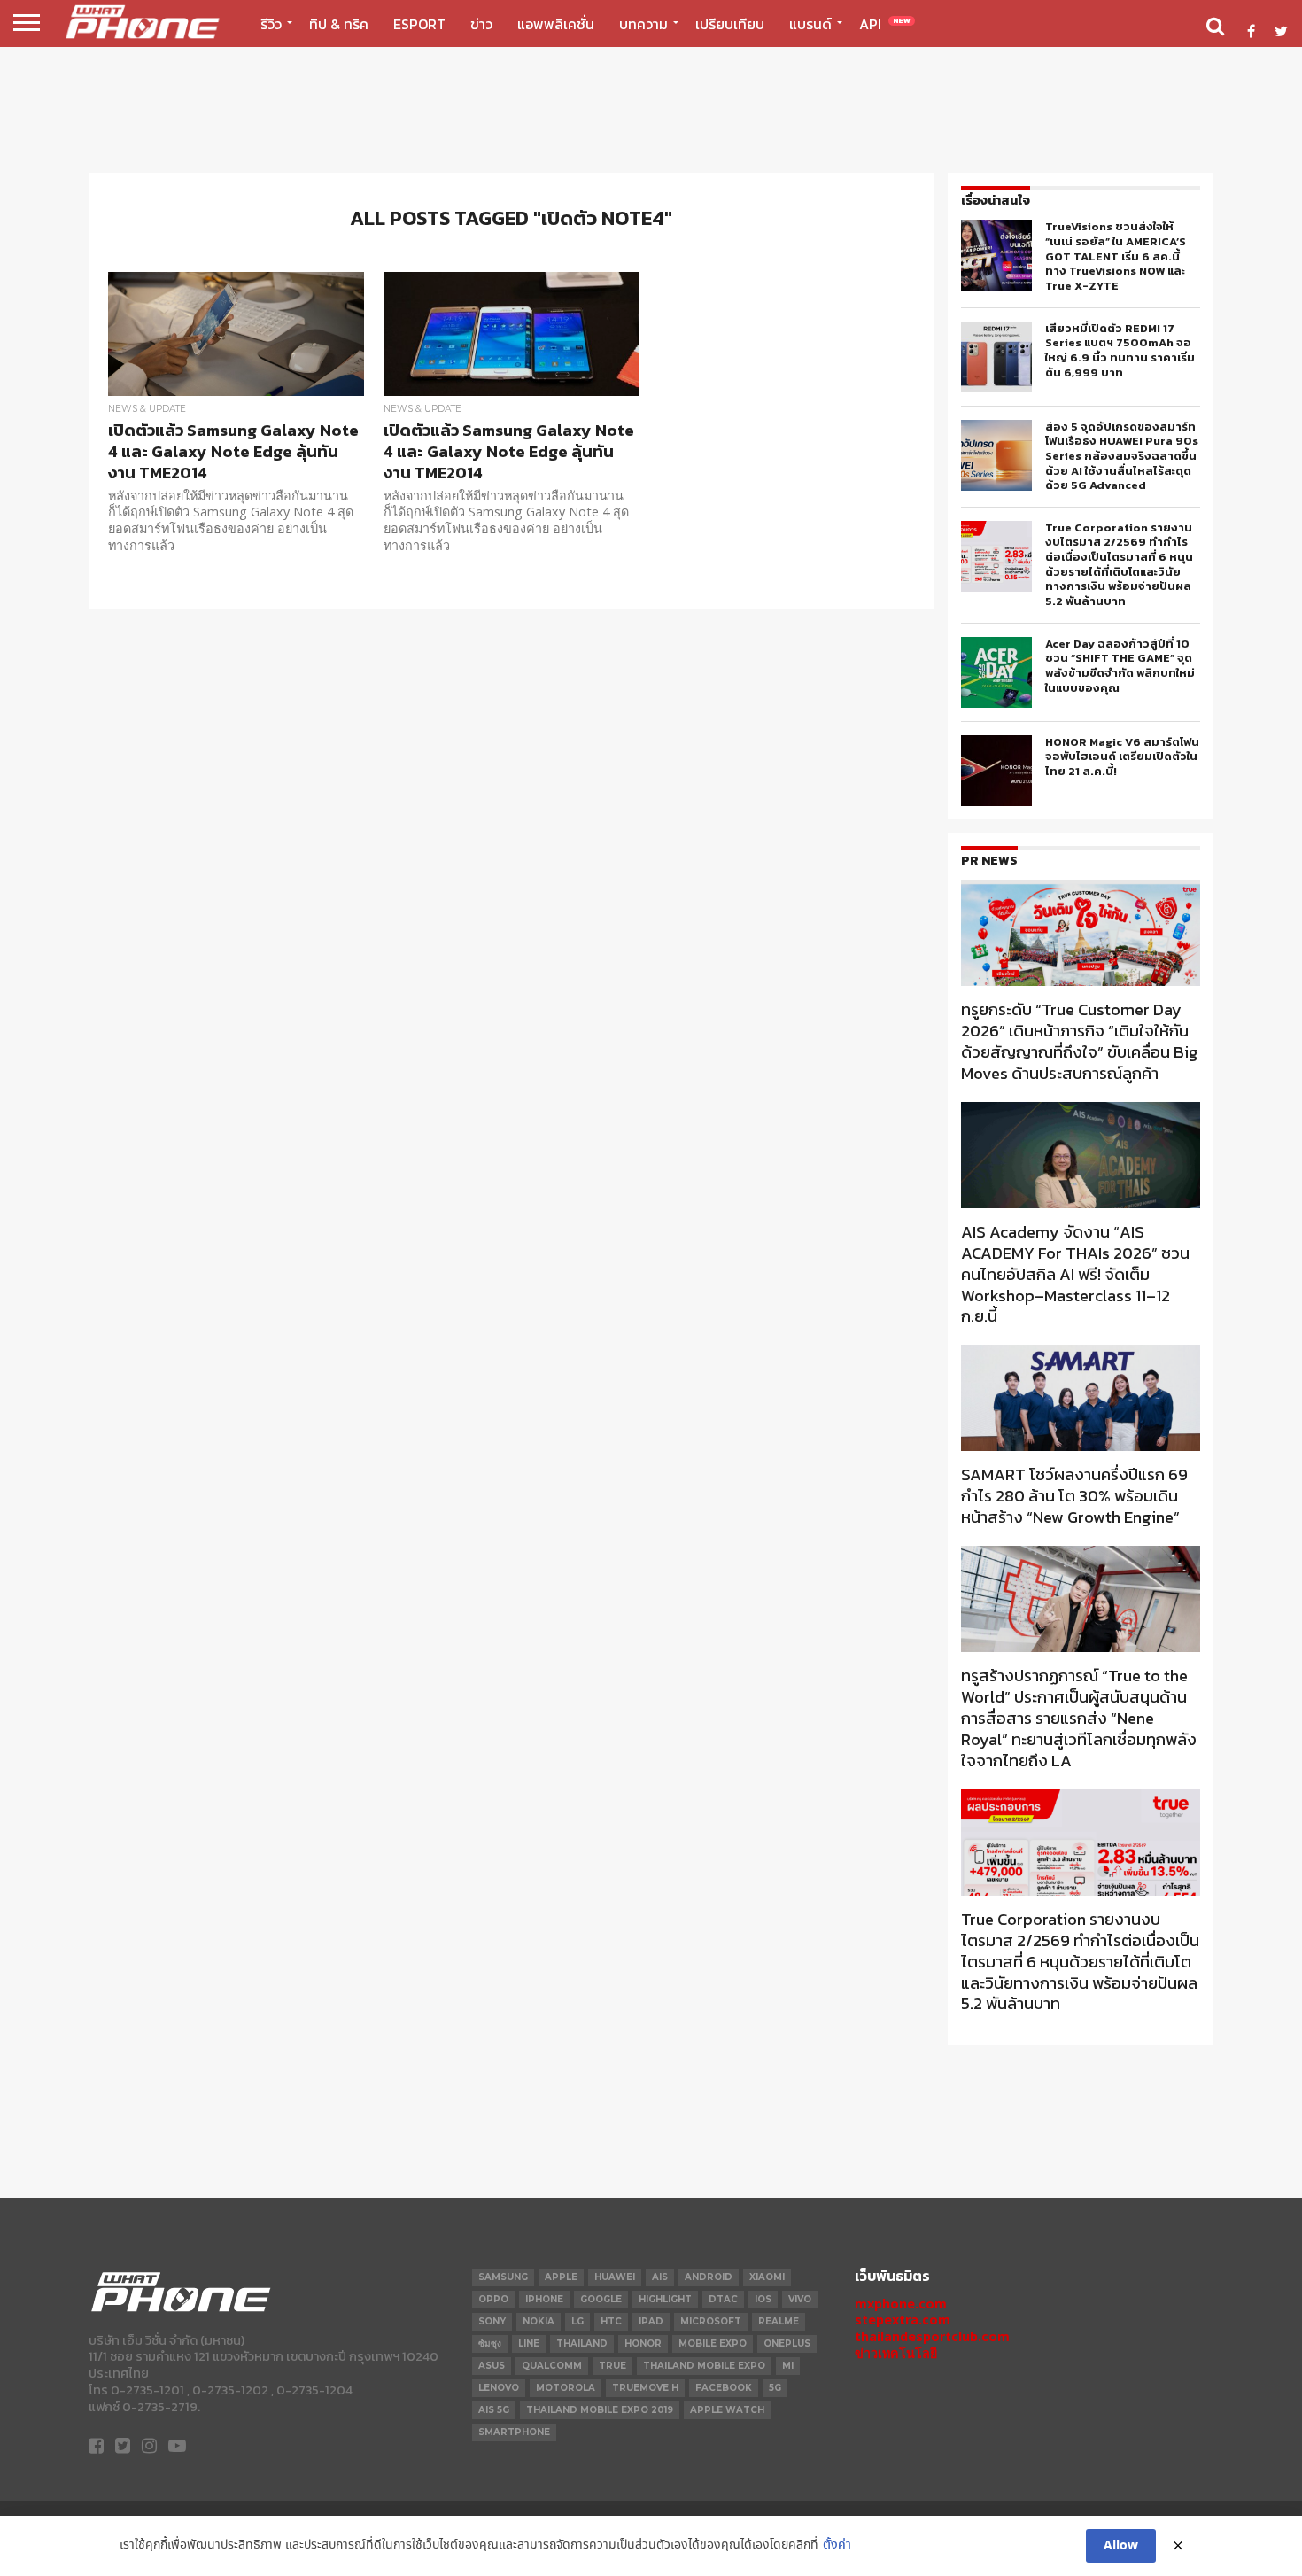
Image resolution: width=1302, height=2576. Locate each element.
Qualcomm (552, 2366)
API (885, 24)
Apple (561, 2277)
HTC (611, 2321)
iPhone (544, 2299)
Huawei (615, 2277)
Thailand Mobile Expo (704, 2366)
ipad (651, 2321)
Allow (1121, 2546)
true (612, 2366)
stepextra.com (903, 2320)
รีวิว (271, 24)
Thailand (582, 2343)
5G (775, 2388)
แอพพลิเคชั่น (556, 24)
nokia (539, 2321)
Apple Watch (727, 2410)
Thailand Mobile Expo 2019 (600, 2410)
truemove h (645, 2388)
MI (788, 2366)
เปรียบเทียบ (730, 24)
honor (643, 2343)
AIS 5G (494, 2410)
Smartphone (514, 2432)
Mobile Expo (713, 2343)
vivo (800, 2299)
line (529, 2343)
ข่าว (481, 24)
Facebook (724, 2388)
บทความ (643, 24)
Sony (492, 2321)
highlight (665, 2299)
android (709, 2277)
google (601, 2299)
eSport (419, 24)
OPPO (493, 2299)
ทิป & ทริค (339, 24)
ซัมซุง (490, 2343)
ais (660, 2277)
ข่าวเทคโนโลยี (896, 2353)
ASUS (492, 2366)
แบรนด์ (810, 24)
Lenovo (499, 2388)
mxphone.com (901, 2304)
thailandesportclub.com (932, 2336)
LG (577, 2321)
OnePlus (787, 2343)
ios (763, 2299)
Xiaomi (767, 2277)
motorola (566, 2388)
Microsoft (711, 2321)
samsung (503, 2277)
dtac (723, 2299)
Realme (779, 2321)
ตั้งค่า (837, 2545)
